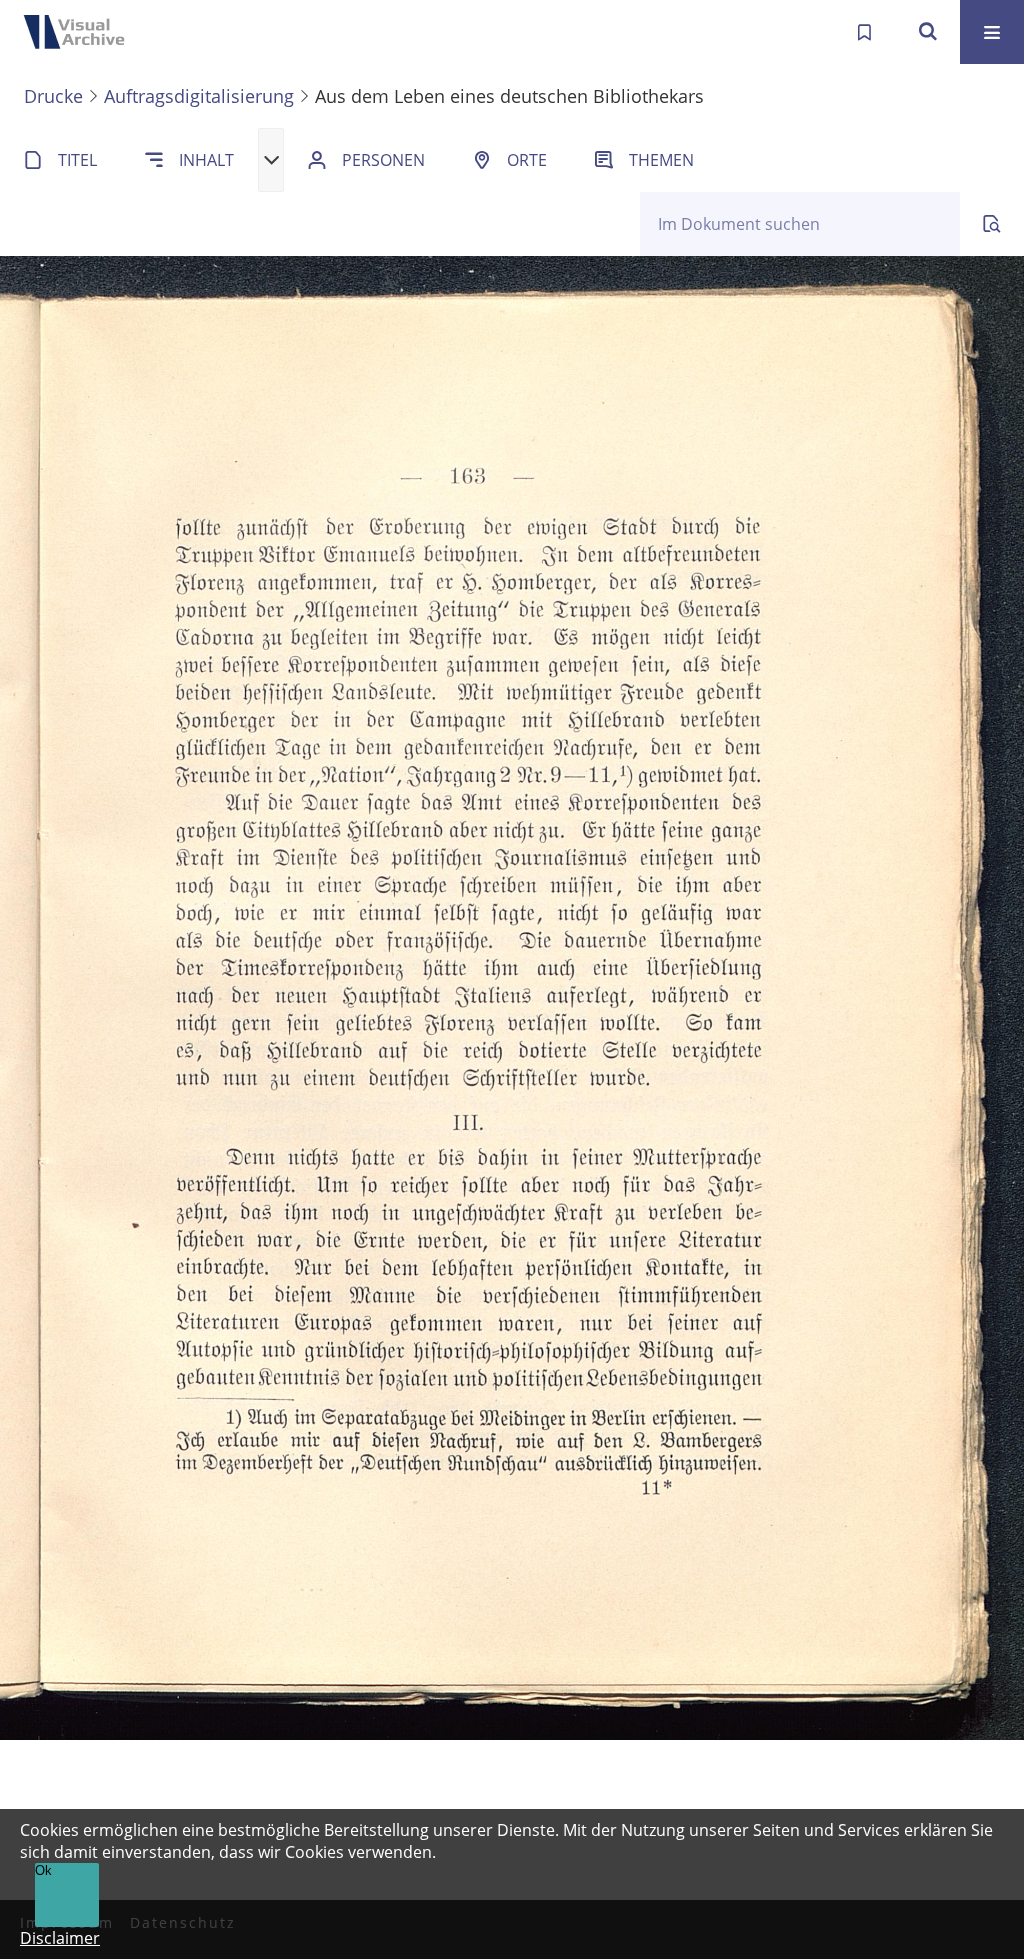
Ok (43, 1870)
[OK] (928, 32)
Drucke (53, 96)
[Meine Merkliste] (864, 32)
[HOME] (80, 32)
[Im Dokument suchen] (992, 224)
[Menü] (992, 32)
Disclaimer (60, 1938)
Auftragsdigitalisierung (199, 96)
